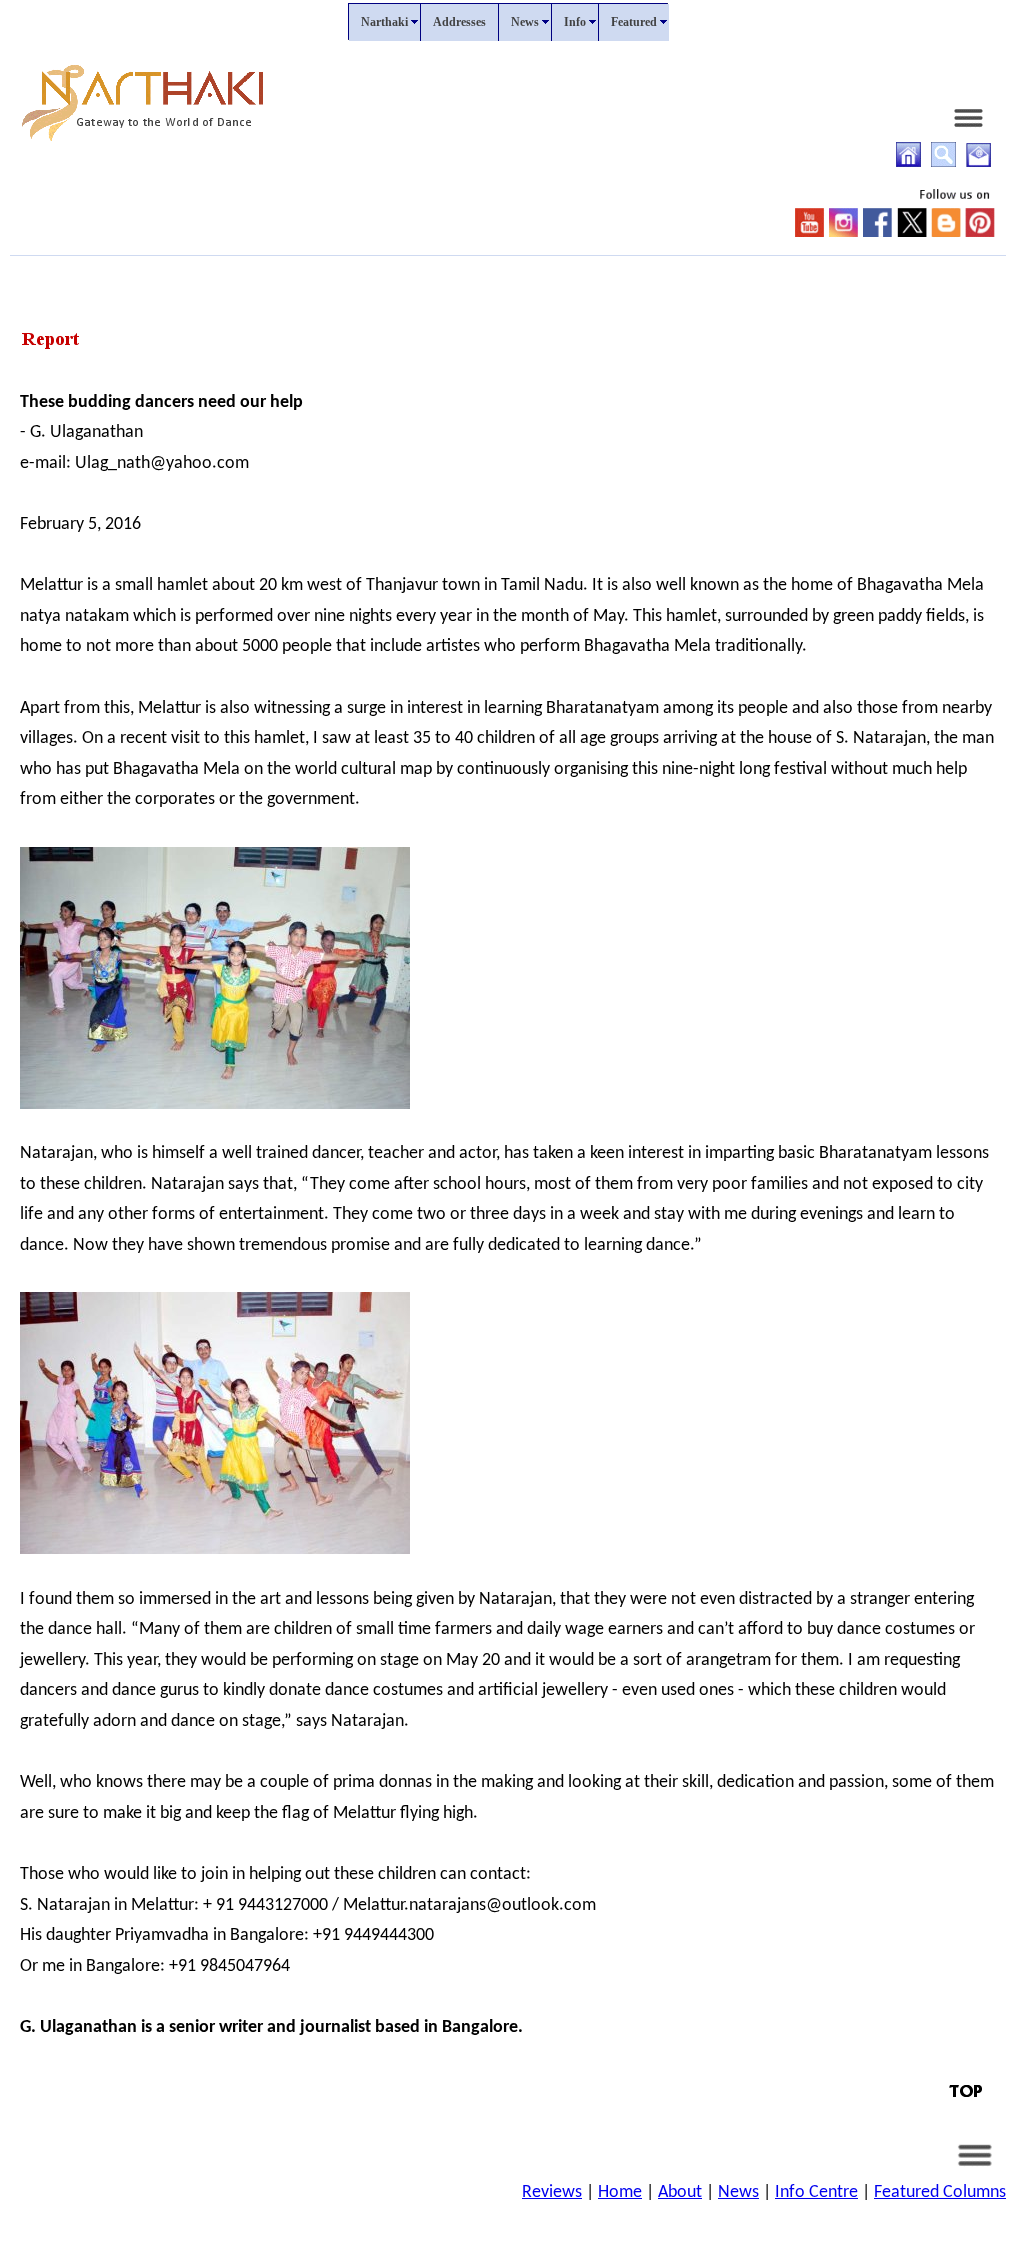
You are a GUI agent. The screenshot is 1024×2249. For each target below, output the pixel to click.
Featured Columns (940, 2192)
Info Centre (816, 2192)
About (680, 2192)
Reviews (552, 2192)
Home (620, 2192)
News (738, 2192)
